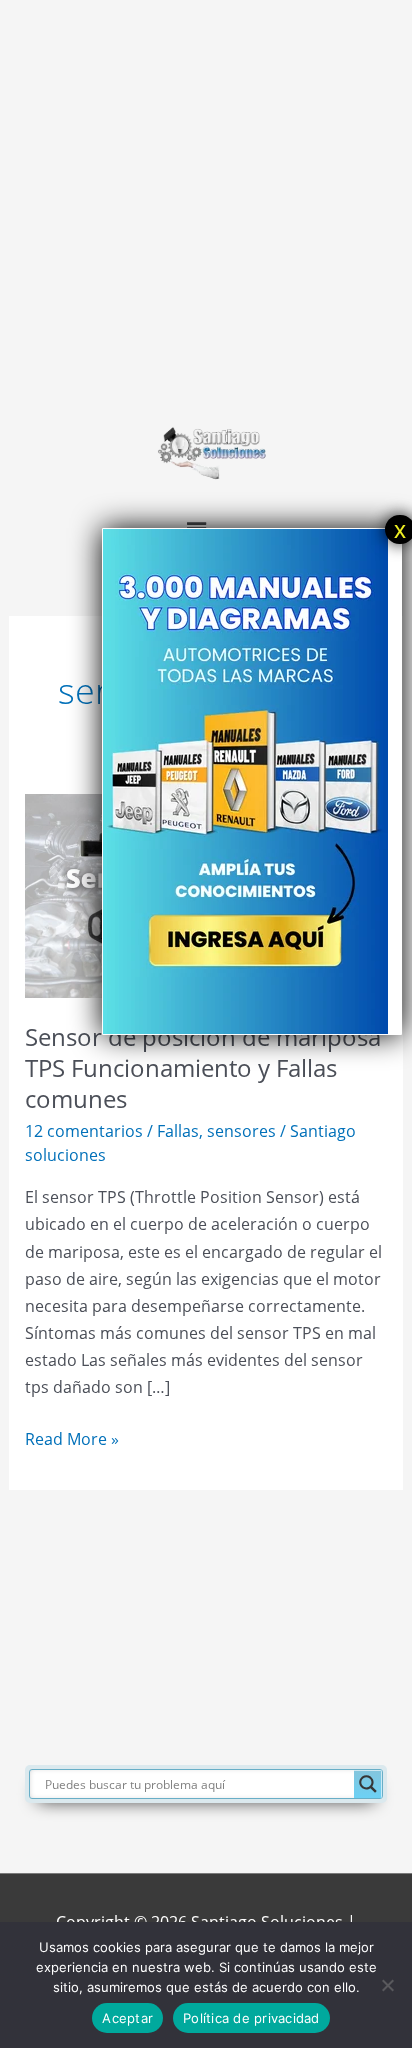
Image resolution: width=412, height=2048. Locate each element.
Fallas (178, 1130)
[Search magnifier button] (368, 1784)
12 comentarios (84, 1130)
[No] (387, 1985)
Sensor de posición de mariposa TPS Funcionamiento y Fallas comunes (203, 1068)
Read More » (72, 1437)
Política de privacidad (251, 2018)
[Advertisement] (206, 206)
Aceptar (127, 2018)
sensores (241, 1130)
